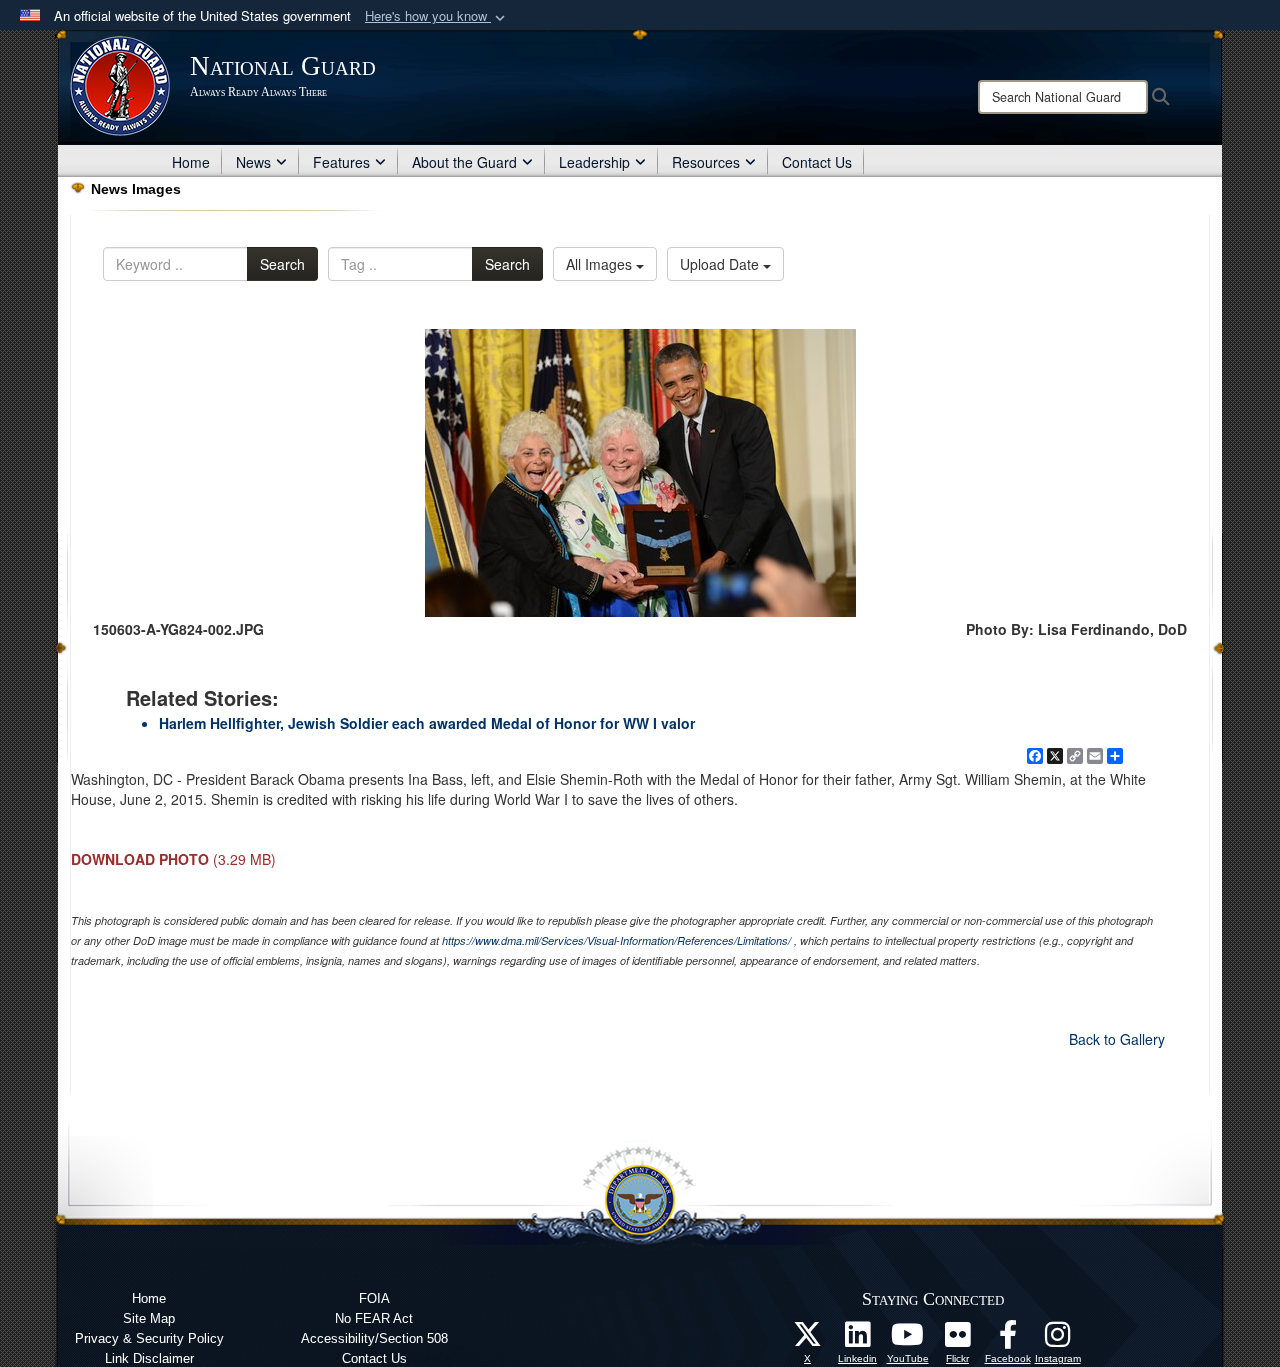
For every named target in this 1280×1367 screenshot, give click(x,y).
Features (341, 162)
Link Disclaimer (149, 1358)
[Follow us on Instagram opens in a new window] (1058, 1340)
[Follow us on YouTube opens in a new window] (908, 1340)
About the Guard (464, 162)
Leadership (594, 162)
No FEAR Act (374, 1318)
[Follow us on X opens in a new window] (808, 1340)
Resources (706, 162)
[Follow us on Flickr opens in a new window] (958, 1340)
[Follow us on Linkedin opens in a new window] (858, 1340)
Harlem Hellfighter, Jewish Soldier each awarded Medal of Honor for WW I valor (427, 723)
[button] (437, 16)
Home (191, 162)
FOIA (374, 1298)
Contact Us (817, 162)
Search (282, 264)
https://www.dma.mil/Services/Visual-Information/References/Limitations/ (616, 940)
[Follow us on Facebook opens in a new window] (1008, 1340)
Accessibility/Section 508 (374, 1338)
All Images (601, 264)
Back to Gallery (1117, 1039)
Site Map (149, 1318)
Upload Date (721, 264)
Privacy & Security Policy (149, 1338)
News (253, 162)
